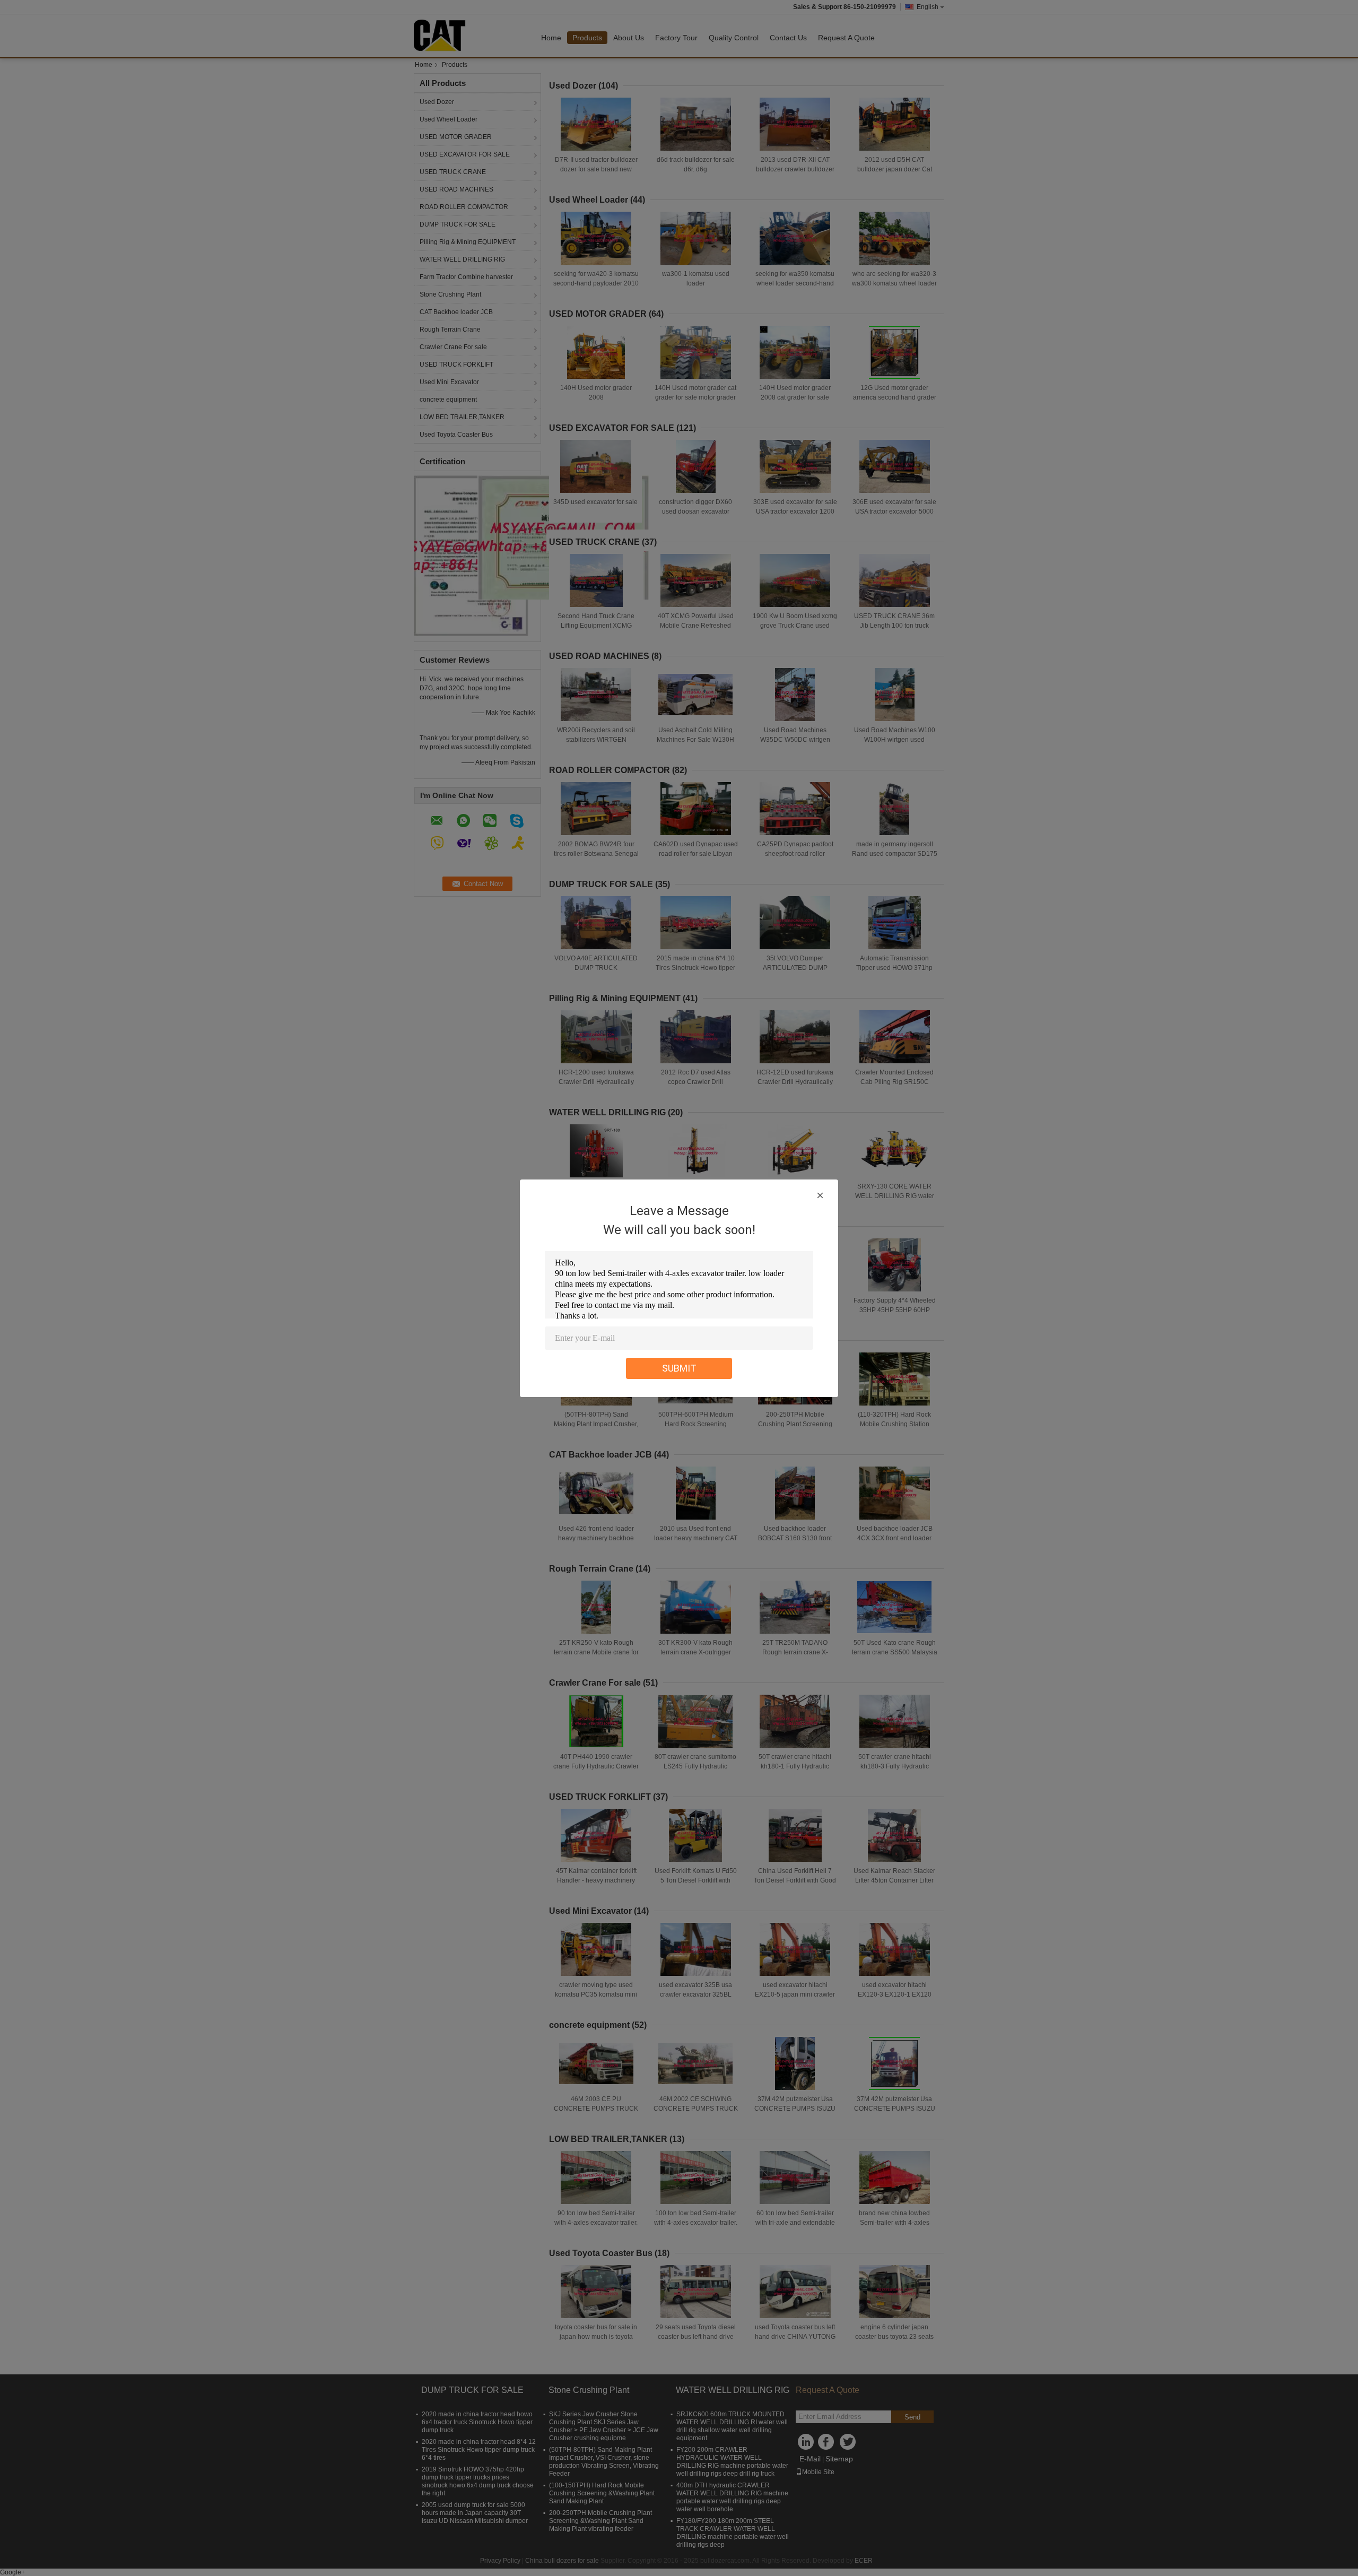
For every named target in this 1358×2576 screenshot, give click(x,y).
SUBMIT (679, 1368)
